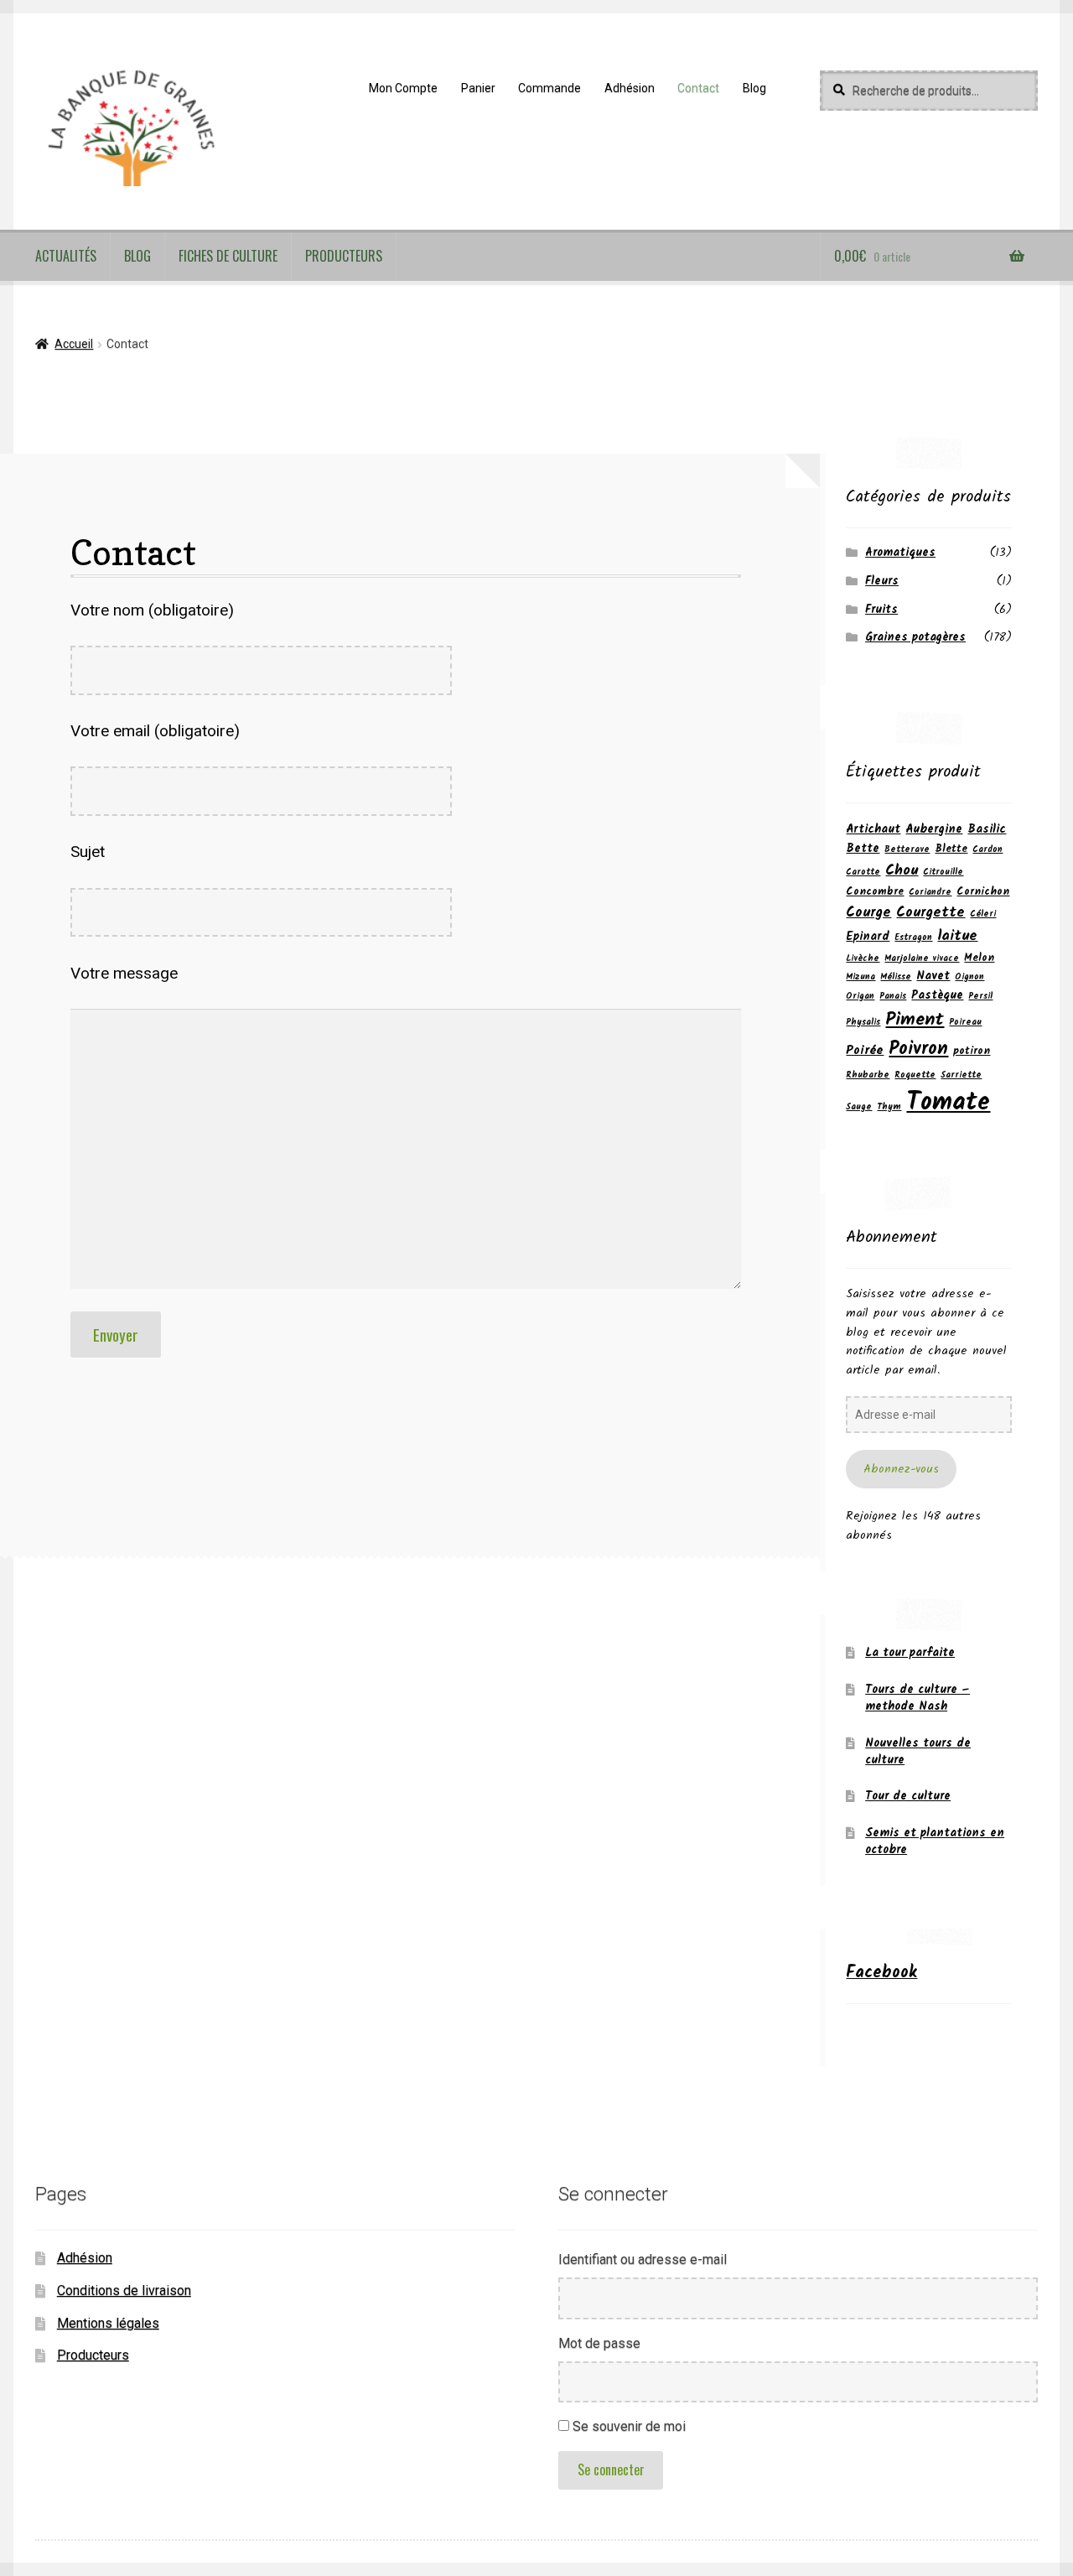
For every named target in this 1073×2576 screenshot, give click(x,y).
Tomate (948, 1103)
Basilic (987, 829)
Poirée (865, 1051)
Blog (754, 88)
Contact (698, 88)
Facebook (881, 1973)
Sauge (859, 1107)
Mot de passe (599, 2343)
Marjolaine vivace (922, 959)
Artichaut (873, 829)
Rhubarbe (868, 1075)
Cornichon (983, 892)
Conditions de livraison (124, 2290)
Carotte (863, 873)
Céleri (983, 914)
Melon (979, 958)
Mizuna (860, 977)
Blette (951, 849)
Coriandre (930, 893)
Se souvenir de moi (629, 2426)
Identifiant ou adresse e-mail (643, 2259)
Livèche (863, 959)
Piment (915, 1020)
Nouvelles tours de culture (918, 1752)
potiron (972, 1051)
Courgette (930, 913)
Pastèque (937, 995)
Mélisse (896, 977)
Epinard (868, 937)
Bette (863, 849)
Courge (868, 913)
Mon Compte (403, 88)
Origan (860, 997)
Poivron (918, 1049)
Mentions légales (108, 2323)
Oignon (969, 977)
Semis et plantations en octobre (935, 1841)
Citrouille (943, 873)
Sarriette (961, 1075)
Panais (893, 997)
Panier (478, 88)
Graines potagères (915, 637)
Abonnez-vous (901, 1469)
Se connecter (611, 2470)
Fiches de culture (228, 256)
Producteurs (344, 256)
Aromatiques (900, 553)
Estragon (913, 938)
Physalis (863, 1023)
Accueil (74, 344)
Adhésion (630, 88)
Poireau (965, 1023)
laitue (957, 936)
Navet (933, 976)
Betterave (907, 850)
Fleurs (882, 581)
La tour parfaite (910, 1653)
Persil (980, 997)
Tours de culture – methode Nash (917, 1698)
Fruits (881, 610)
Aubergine (934, 829)
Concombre (875, 892)
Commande (549, 88)
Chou (902, 870)
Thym (889, 1107)
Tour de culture (908, 1796)
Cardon (987, 850)
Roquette (915, 1075)
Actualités (66, 256)
